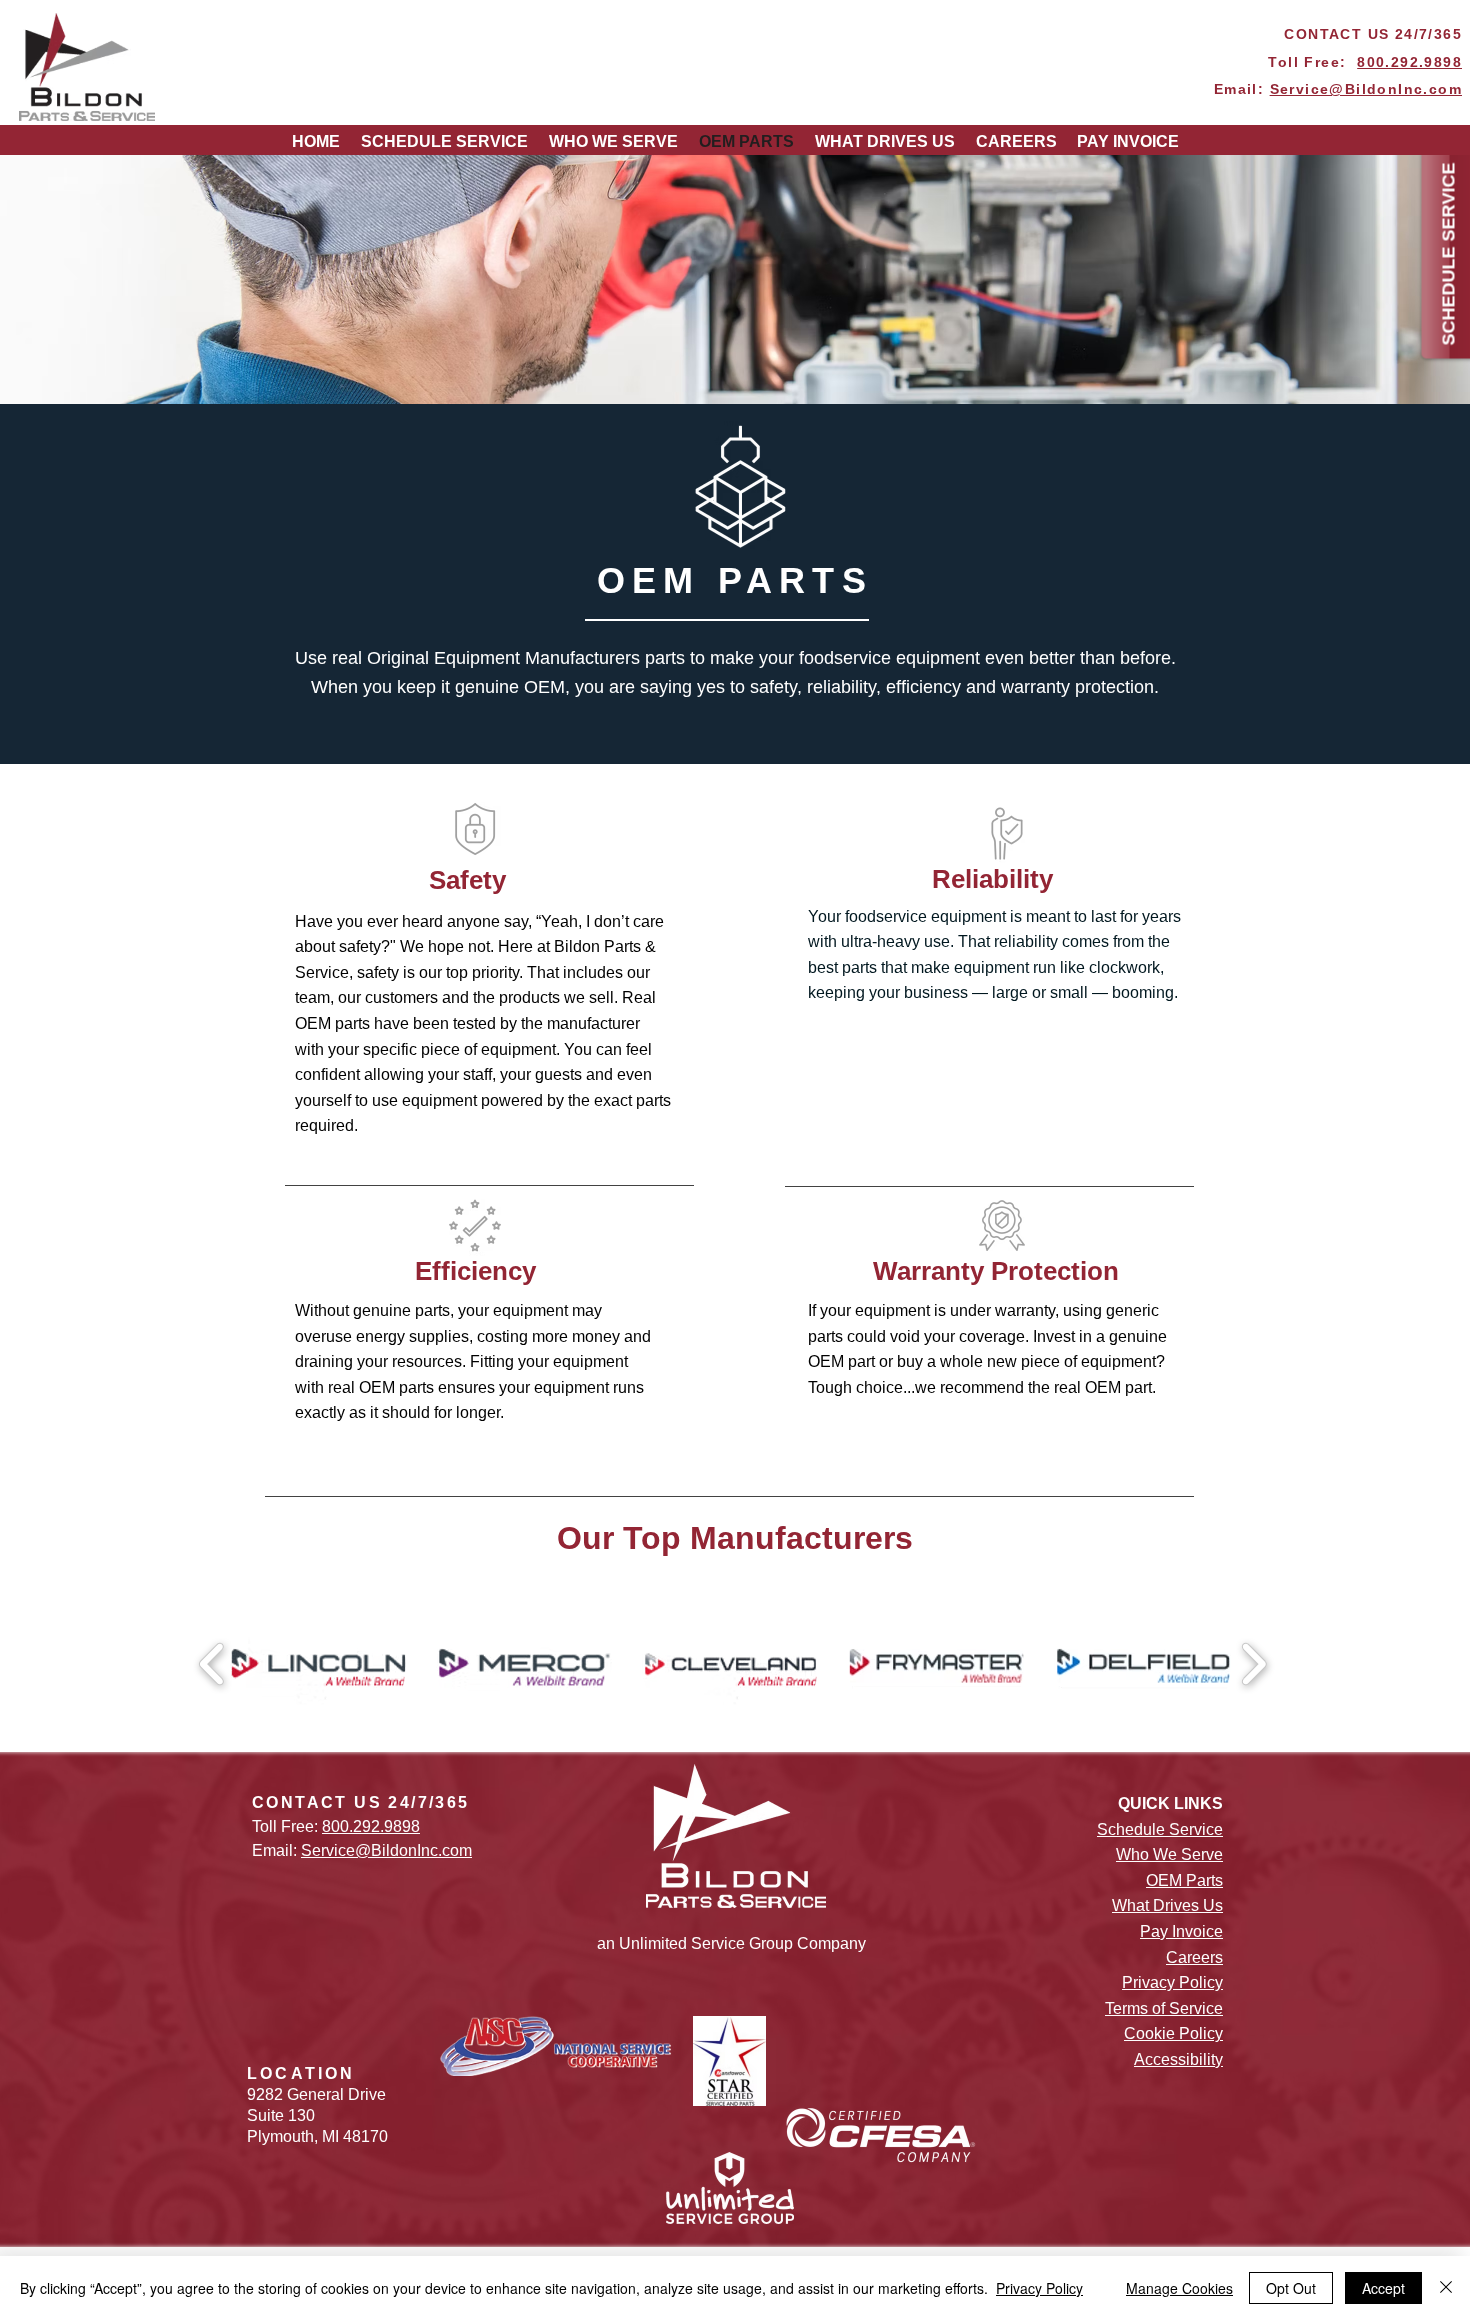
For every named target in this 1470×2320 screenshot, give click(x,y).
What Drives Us (1167, 1905)
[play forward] (1253, 1664)
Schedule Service (1160, 1829)
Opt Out (1291, 2288)
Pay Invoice (1181, 1931)
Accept (1383, 2288)
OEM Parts (1184, 1880)
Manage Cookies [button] (1179, 2288)
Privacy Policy (1039, 2288)
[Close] (1446, 2288)
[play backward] (212, 1664)
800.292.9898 (1409, 62)
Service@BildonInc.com (1366, 89)
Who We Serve (1169, 1854)
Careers (1194, 1957)
